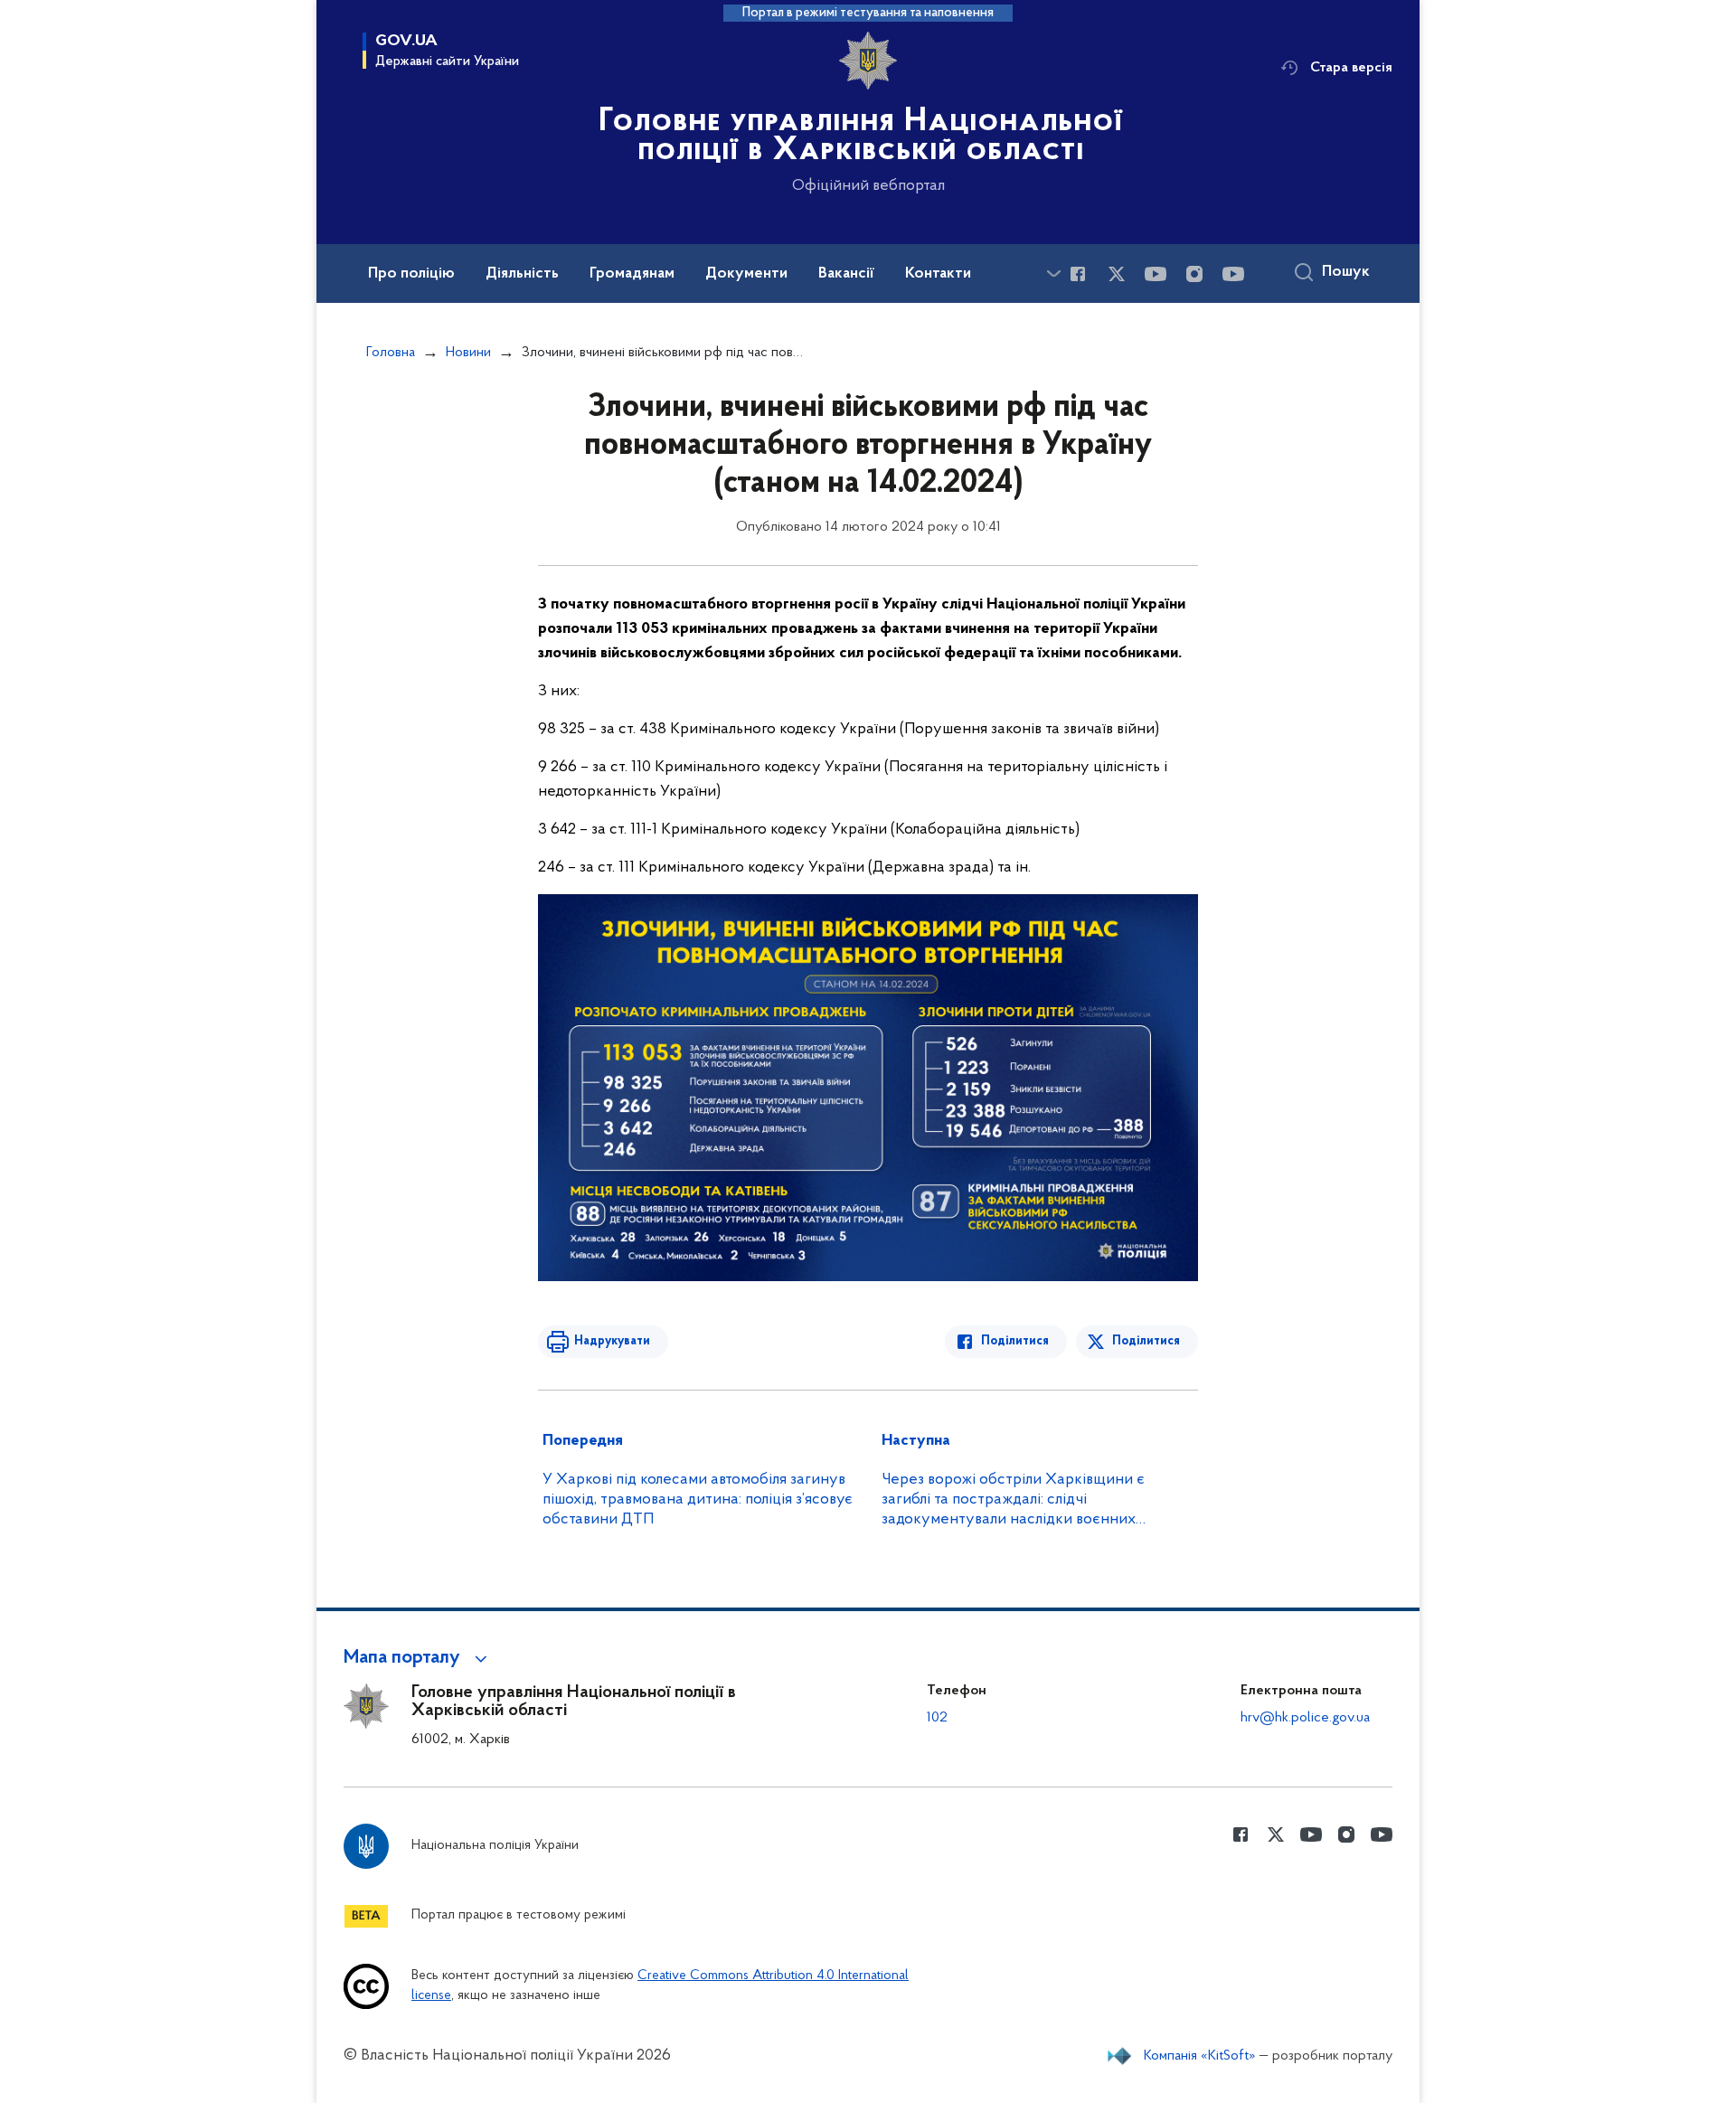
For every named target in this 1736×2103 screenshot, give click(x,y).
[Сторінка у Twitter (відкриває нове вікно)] (1117, 274)
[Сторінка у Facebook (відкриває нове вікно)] (1078, 274)
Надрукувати (612, 1341)
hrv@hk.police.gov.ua (1305, 1718)
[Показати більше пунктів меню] (1053, 273)
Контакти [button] (938, 274)
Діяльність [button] (522, 274)
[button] (418, 1658)
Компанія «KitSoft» (1200, 2056)
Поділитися (1015, 1341)
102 (937, 1718)
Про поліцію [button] (411, 274)
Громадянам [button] (632, 274)
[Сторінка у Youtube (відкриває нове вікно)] (1156, 274)
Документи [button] (746, 274)
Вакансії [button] (846, 274)
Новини (468, 353)
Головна (391, 353)
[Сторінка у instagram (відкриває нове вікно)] (1194, 274)
